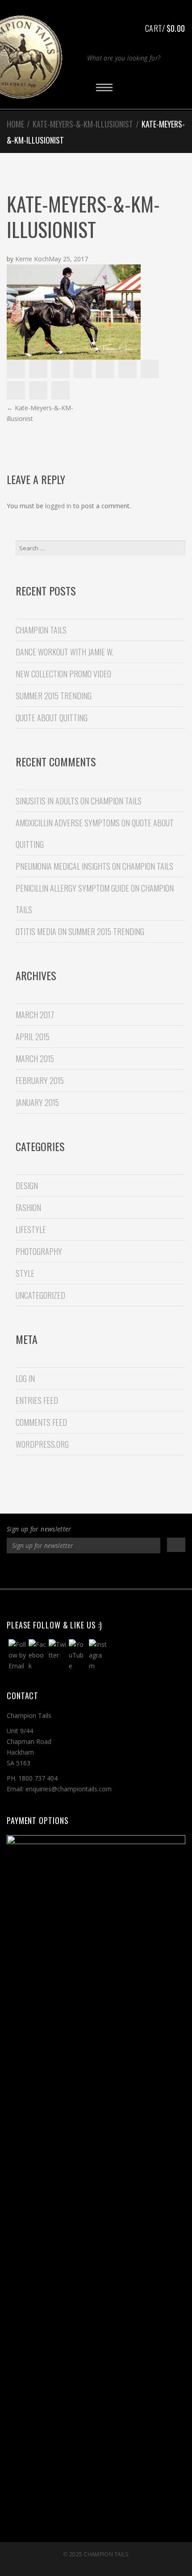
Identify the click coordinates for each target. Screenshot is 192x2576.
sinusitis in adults (47, 801)
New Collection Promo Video (63, 674)
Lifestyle (31, 1229)
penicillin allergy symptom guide (72, 888)
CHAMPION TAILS (41, 630)
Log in (25, 1378)
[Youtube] (115, 1572)
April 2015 (33, 1037)
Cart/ (165, 28)
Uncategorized (40, 1295)
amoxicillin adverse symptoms (68, 823)
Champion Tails (106, 2554)
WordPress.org (42, 1444)
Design (27, 1186)
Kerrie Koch (32, 259)
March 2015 (35, 1058)
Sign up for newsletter (39, 1529)
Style (25, 1273)
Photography (39, 1251)
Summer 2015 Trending (54, 696)
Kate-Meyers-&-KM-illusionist (83, 124)
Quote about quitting (52, 718)
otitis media (36, 931)
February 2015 (40, 1080)
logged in (58, 506)
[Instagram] (96, 1572)
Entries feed (37, 1400)
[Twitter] (77, 1572)
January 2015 (37, 1102)
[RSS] (135, 1572)
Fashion (28, 1207)
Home (15, 124)
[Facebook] (58, 1572)
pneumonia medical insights (63, 866)
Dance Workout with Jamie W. (65, 652)
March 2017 (35, 1015)
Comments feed (41, 1422)
